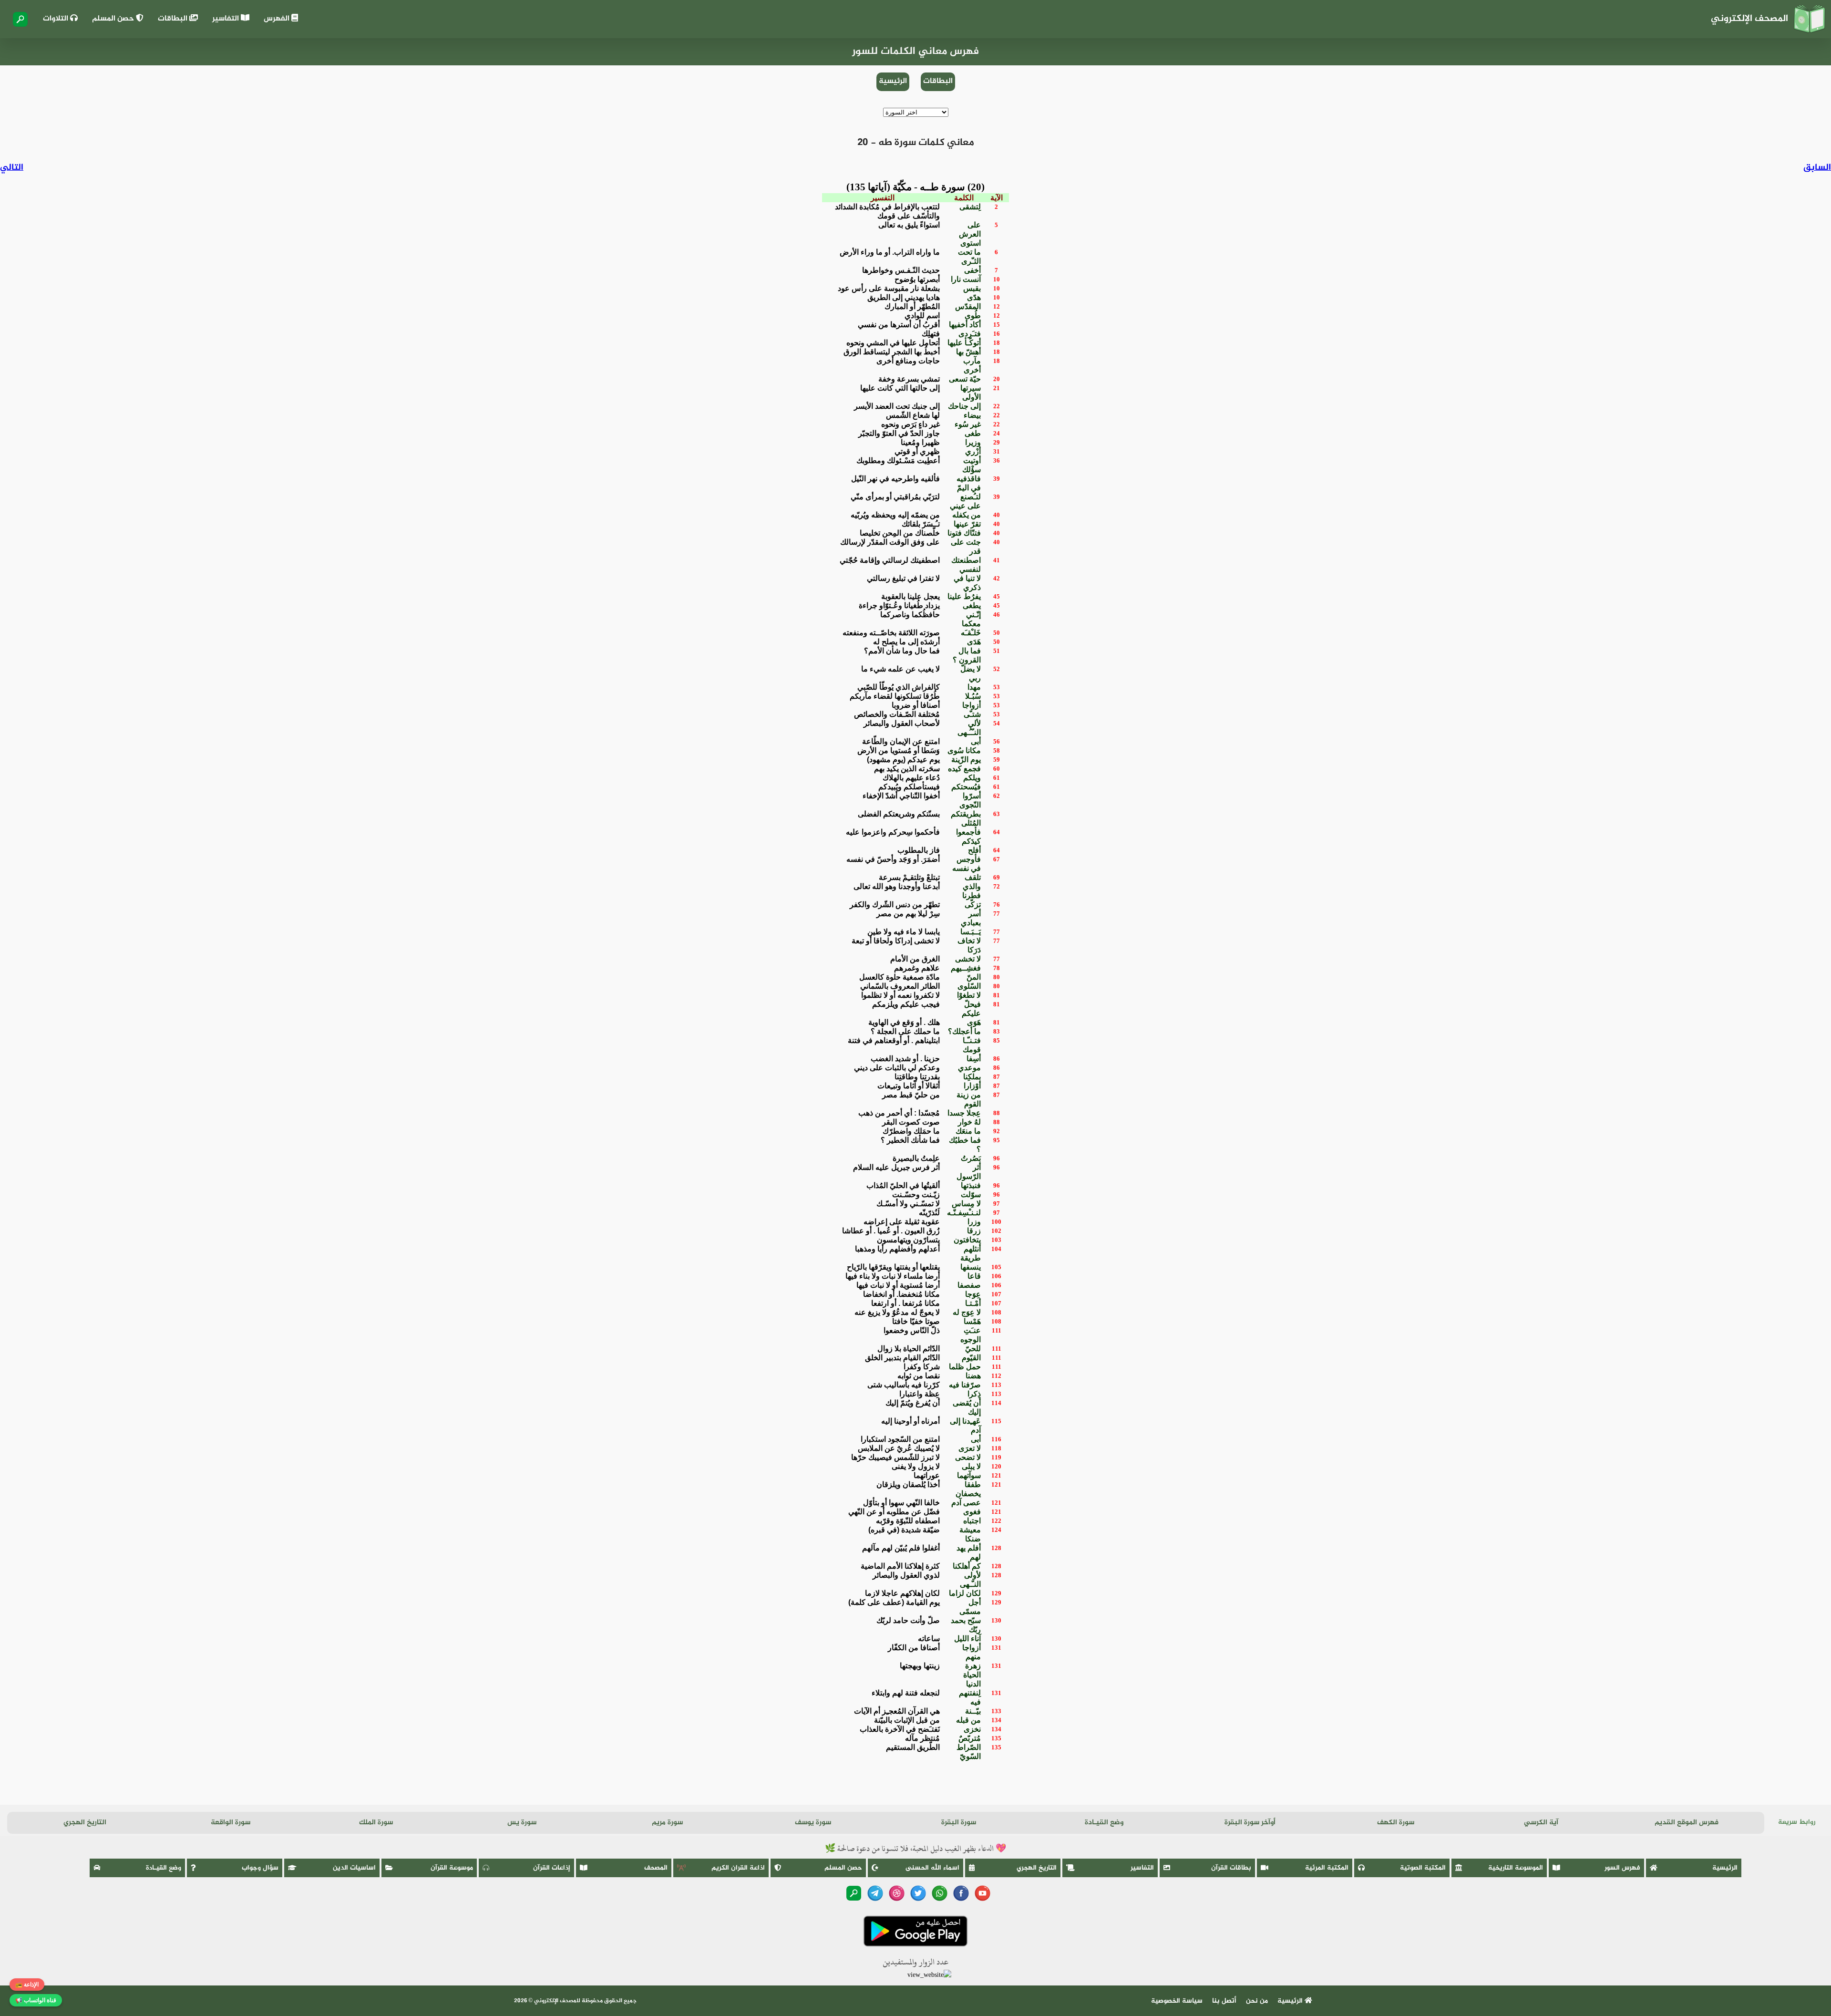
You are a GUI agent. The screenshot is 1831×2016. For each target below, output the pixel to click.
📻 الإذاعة (27, 1985)
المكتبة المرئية (1327, 1868)
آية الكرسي (1541, 1823)
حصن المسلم (114, 19)
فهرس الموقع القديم (1687, 1823)
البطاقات (174, 19)
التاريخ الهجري (85, 1823)
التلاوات (57, 19)
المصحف (656, 1868)
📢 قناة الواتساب (36, 2000)
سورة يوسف (813, 1823)
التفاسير (226, 19)
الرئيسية (893, 81)
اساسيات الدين (354, 1868)
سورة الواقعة (231, 1823)
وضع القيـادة (1104, 1823)
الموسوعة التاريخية (1516, 1868)
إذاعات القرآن (552, 1868)
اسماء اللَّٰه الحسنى (932, 1868)
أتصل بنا (1224, 2001)
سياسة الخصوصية (1177, 2001)
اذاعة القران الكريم (738, 1868)
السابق (1817, 168)
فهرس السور (1622, 1868)
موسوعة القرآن (452, 1868)
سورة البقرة (959, 1823)
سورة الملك (376, 1823)
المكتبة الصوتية (1423, 1868)
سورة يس (522, 1823)
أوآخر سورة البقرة (1250, 1823)
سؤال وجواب (260, 1868)
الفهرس (278, 19)
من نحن (1257, 2001)
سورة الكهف (1396, 1823)
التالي (12, 168)
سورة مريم (667, 1823)
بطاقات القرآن (1231, 1868)
